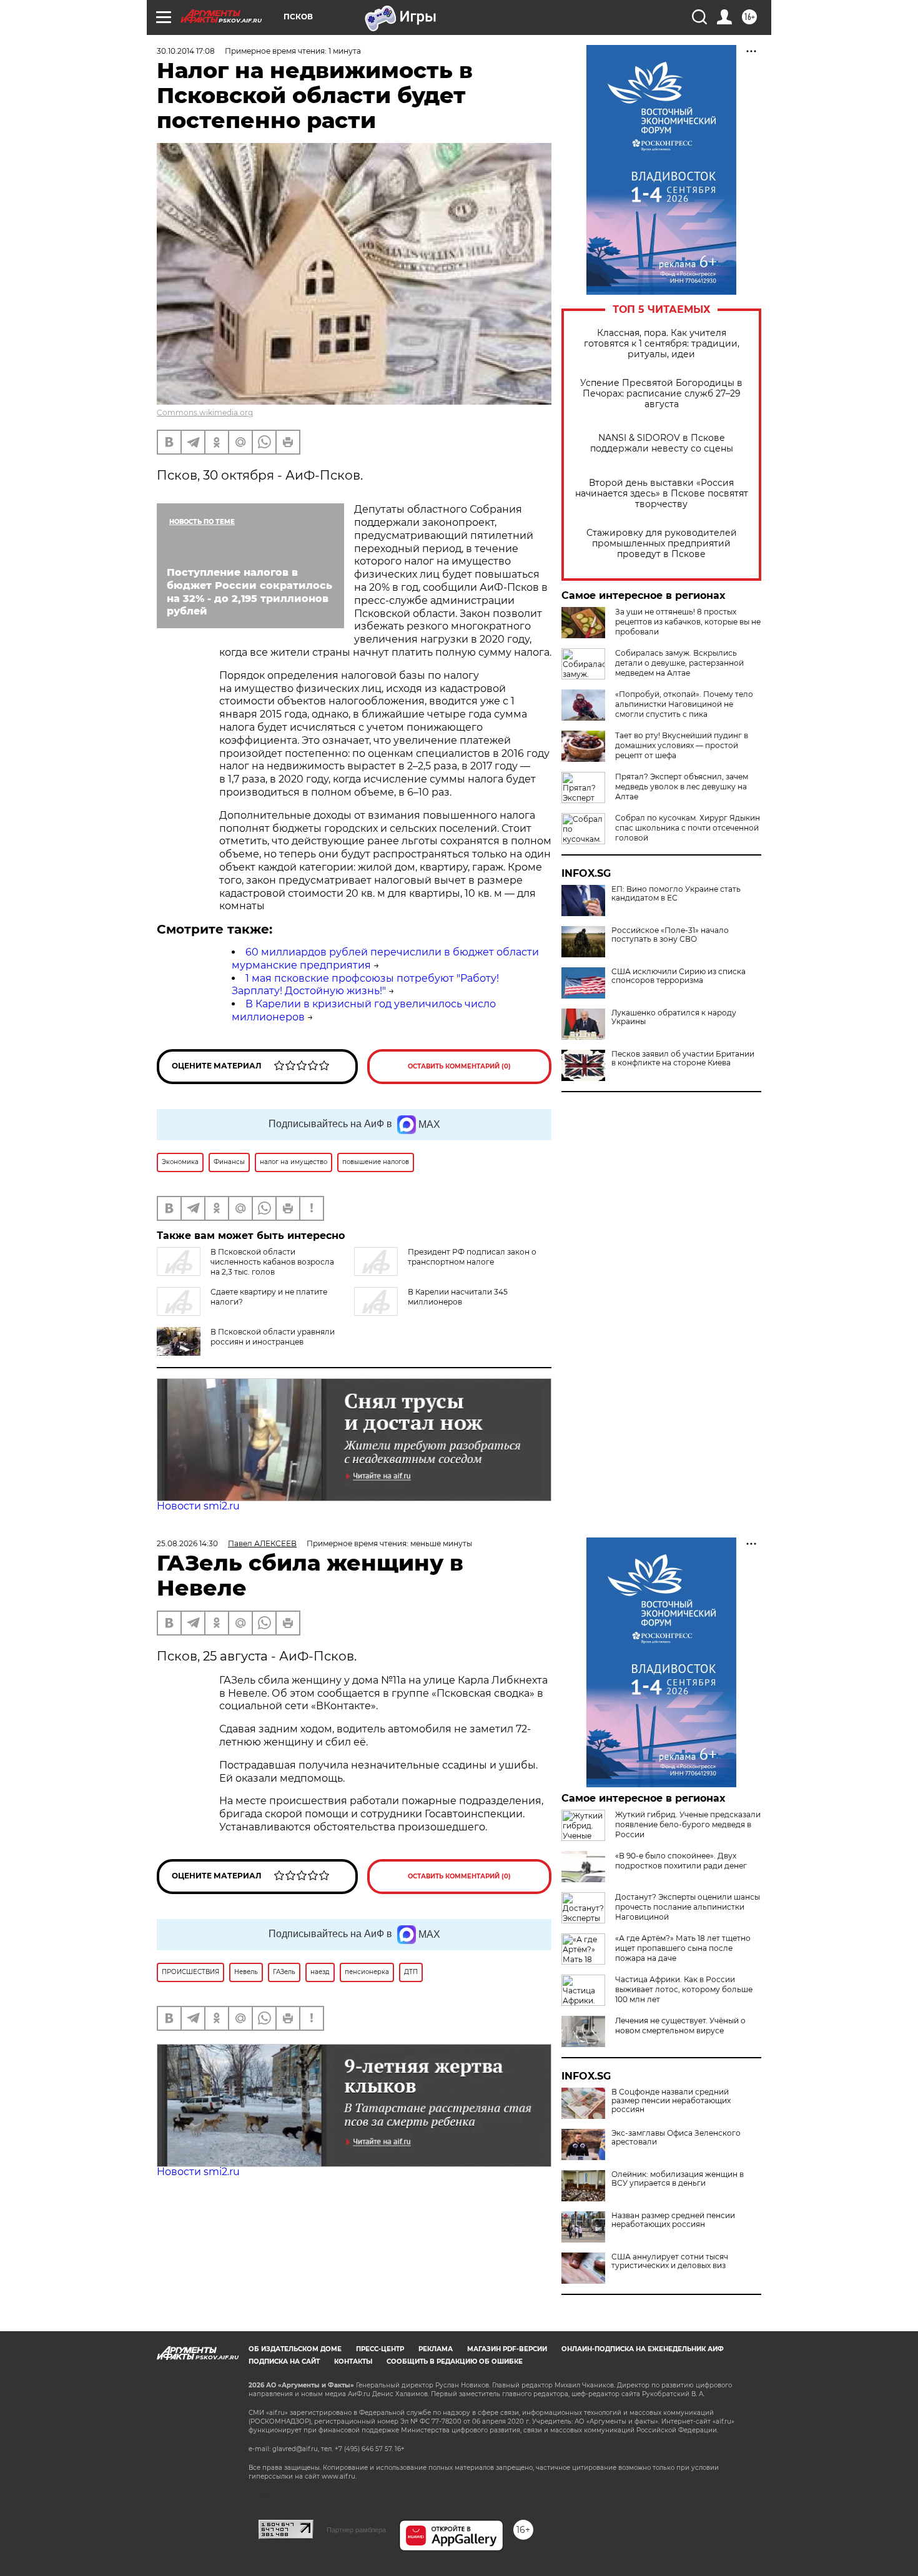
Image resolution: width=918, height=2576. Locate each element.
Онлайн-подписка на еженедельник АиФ (643, 2349)
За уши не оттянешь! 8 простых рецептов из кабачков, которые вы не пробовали (688, 622)
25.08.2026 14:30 (187, 1543)
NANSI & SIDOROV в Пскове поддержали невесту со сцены (662, 443)
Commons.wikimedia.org (205, 412)
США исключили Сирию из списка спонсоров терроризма (679, 976)
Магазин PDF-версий (507, 2349)
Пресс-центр (380, 2349)
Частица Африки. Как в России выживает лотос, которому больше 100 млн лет (684, 1989)
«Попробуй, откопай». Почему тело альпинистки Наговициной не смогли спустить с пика (684, 704)
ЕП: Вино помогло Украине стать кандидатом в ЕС (676, 894)
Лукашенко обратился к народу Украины (674, 1017)
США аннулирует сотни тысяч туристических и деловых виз (670, 2261)
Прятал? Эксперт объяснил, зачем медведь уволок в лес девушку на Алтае (682, 787)
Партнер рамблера (356, 2530)
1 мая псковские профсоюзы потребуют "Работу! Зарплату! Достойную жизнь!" (365, 985)
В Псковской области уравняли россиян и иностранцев (273, 1337)
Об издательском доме (295, 2349)
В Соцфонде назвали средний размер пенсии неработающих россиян (671, 2101)
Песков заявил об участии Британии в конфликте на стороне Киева (683, 1059)
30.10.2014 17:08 (186, 51)
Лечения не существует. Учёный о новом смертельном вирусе (680, 2026)
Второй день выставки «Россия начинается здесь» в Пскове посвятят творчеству (662, 494)
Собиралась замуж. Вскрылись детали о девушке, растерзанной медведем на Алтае (679, 663)
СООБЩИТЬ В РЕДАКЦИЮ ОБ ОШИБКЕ (455, 2361)
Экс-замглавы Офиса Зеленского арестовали (676, 2138)
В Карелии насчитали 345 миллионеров (458, 1297)
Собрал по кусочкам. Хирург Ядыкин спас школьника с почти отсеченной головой (688, 828)
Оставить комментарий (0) (459, 1066)
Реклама (436, 2349)
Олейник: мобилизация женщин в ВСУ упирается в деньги (678, 2179)
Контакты (353, 2361)
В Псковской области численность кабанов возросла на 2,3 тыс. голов (272, 1262)
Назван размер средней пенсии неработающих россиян (673, 2220)
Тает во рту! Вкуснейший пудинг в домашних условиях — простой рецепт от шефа (682, 745)
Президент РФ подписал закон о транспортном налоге (472, 1257)
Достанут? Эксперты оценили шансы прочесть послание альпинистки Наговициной (688, 1907)
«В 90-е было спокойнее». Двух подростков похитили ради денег (681, 1861)
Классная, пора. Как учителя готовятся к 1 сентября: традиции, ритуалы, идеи (662, 344)
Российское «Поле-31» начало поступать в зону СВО (670, 935)
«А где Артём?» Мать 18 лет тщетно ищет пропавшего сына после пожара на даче (683, 1948)
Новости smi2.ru (198, 1506)
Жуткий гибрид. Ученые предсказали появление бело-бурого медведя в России (688, 1824)
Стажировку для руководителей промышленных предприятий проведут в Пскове (662, 544)
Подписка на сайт (284, 2361)
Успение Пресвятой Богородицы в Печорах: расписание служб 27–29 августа (661, 394)
